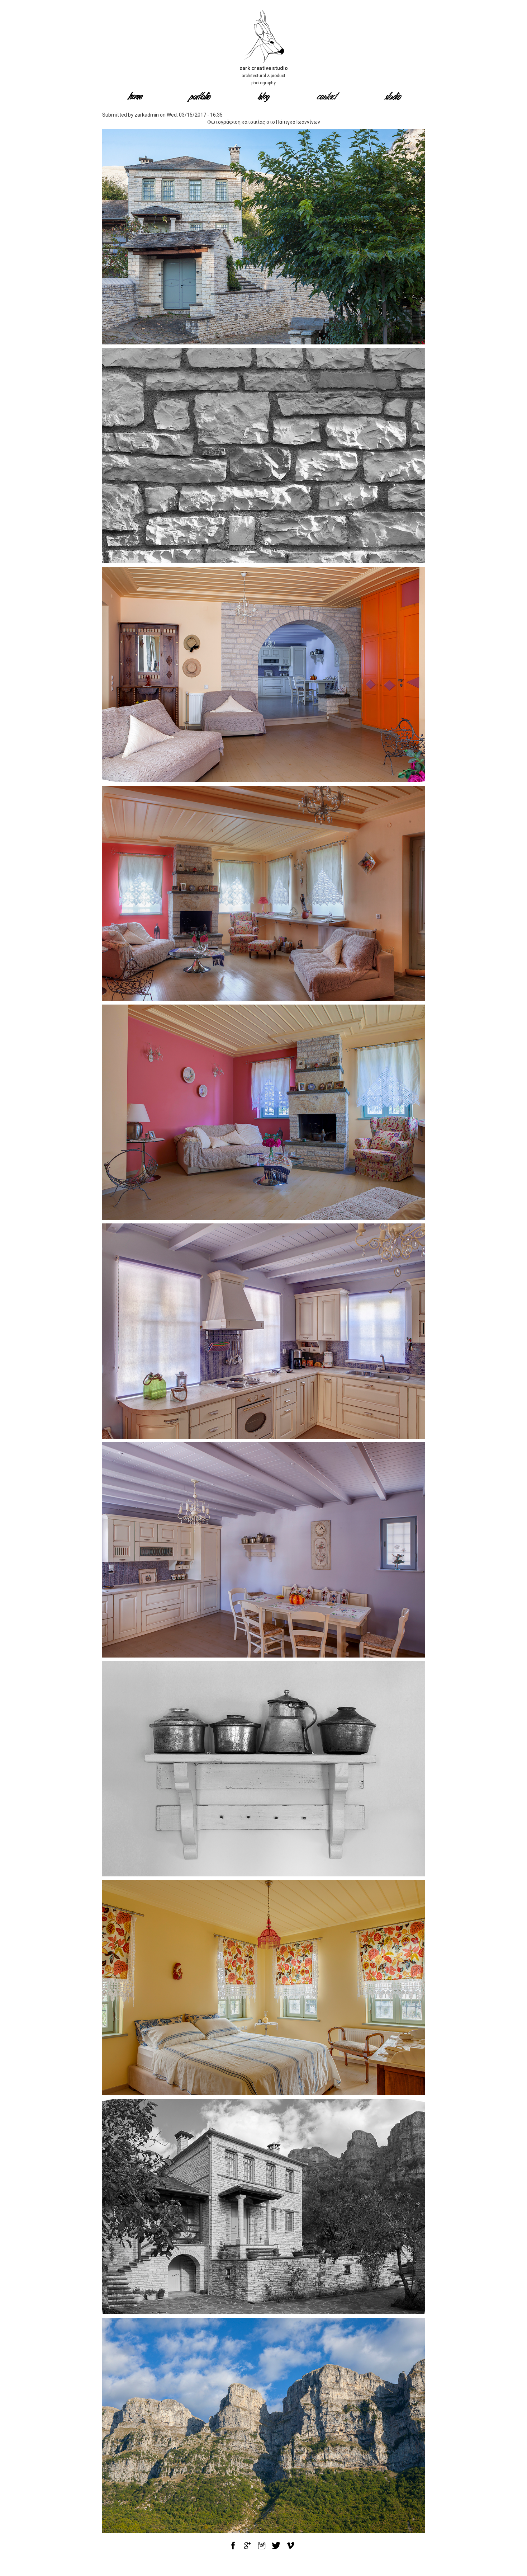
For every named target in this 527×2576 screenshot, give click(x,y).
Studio (393, 98)
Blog (263, 98)
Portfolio (199, 98)
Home (135, 98)
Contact (328, 98)
